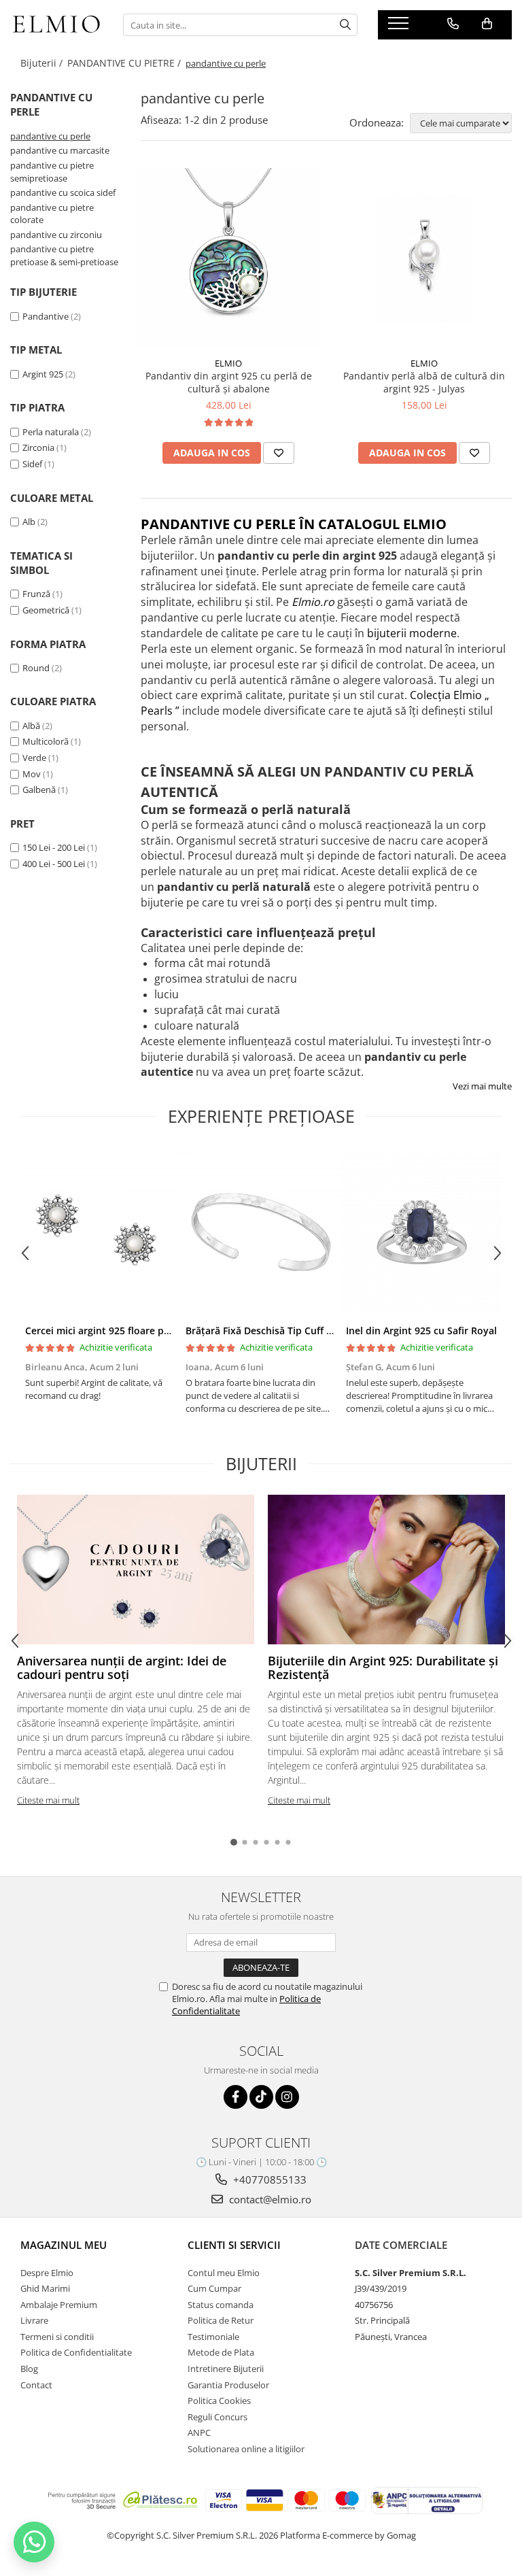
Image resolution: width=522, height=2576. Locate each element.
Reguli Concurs (217, 2417)
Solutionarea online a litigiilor (246, 2449)
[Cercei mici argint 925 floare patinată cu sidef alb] (101, 1232)
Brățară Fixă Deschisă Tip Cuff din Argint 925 (289, 1331)
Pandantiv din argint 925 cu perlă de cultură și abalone (229, 382)
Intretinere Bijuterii (226, 2369)
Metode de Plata (221, 2352)
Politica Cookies (219, 2401)
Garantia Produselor (228, 2385)
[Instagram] (287, 2097)
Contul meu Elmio (224, 2273)
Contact (36, 2385)
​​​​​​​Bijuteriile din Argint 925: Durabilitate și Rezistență (383, 1667)
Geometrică (46, 610)
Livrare (34, 2320)
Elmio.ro (313, 602)
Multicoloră (46, 741)
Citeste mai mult (48, 1800)
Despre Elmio (47, 2273)
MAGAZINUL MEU (64, 2245)
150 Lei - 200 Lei (54, 847)
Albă (31, 726)
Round (36, 668)
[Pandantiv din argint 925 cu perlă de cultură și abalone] (228, 259)
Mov (32, 774)
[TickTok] (261, 2097)
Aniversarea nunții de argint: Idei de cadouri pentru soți (122, 1667)
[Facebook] (236, 2097)
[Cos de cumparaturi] (487, 24)
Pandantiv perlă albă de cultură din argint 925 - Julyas (424, 382)
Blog (29, 2369)
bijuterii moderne (412, 633)
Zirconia (38, 447)
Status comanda (221, 2305)
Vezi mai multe (482, 1086)
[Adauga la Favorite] (279, 453)
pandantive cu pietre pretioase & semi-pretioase (64, 255)
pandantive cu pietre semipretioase (52, 172)
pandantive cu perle (50, 136)
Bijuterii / (43, 63)
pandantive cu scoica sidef (63, 192)
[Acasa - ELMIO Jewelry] (56, 25)
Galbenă (39, 790)
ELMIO (228, 363)
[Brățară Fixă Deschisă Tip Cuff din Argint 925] (261, 1232)
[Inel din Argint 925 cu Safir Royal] (421, 1232)
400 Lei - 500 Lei (54, 864)
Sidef (32, 464)
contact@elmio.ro (269, 2199)
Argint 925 (43, 374)
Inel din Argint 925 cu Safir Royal (421, 1331)
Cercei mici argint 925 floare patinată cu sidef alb (139, 1331)
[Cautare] (345, 25)
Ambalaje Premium (59, 2305)
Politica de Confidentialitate (76, 2352)
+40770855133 (268, 2180)
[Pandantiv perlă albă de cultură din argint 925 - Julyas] (424, 259)
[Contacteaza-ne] (453, 24)
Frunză (36, 594)
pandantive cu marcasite (60, 150)
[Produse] (400, 27)
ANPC (199, 2433)
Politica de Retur (221, 2320)
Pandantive (46, 316)
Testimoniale (213, 2337)
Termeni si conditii (57, 2337)
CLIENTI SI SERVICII (234, 2245)
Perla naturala (51, 432)
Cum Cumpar (214, 2288)
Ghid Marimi (45, 2288)
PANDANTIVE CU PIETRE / (125, 63)
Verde (34, 758)
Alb (29, 522)
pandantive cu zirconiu (56, 235)
